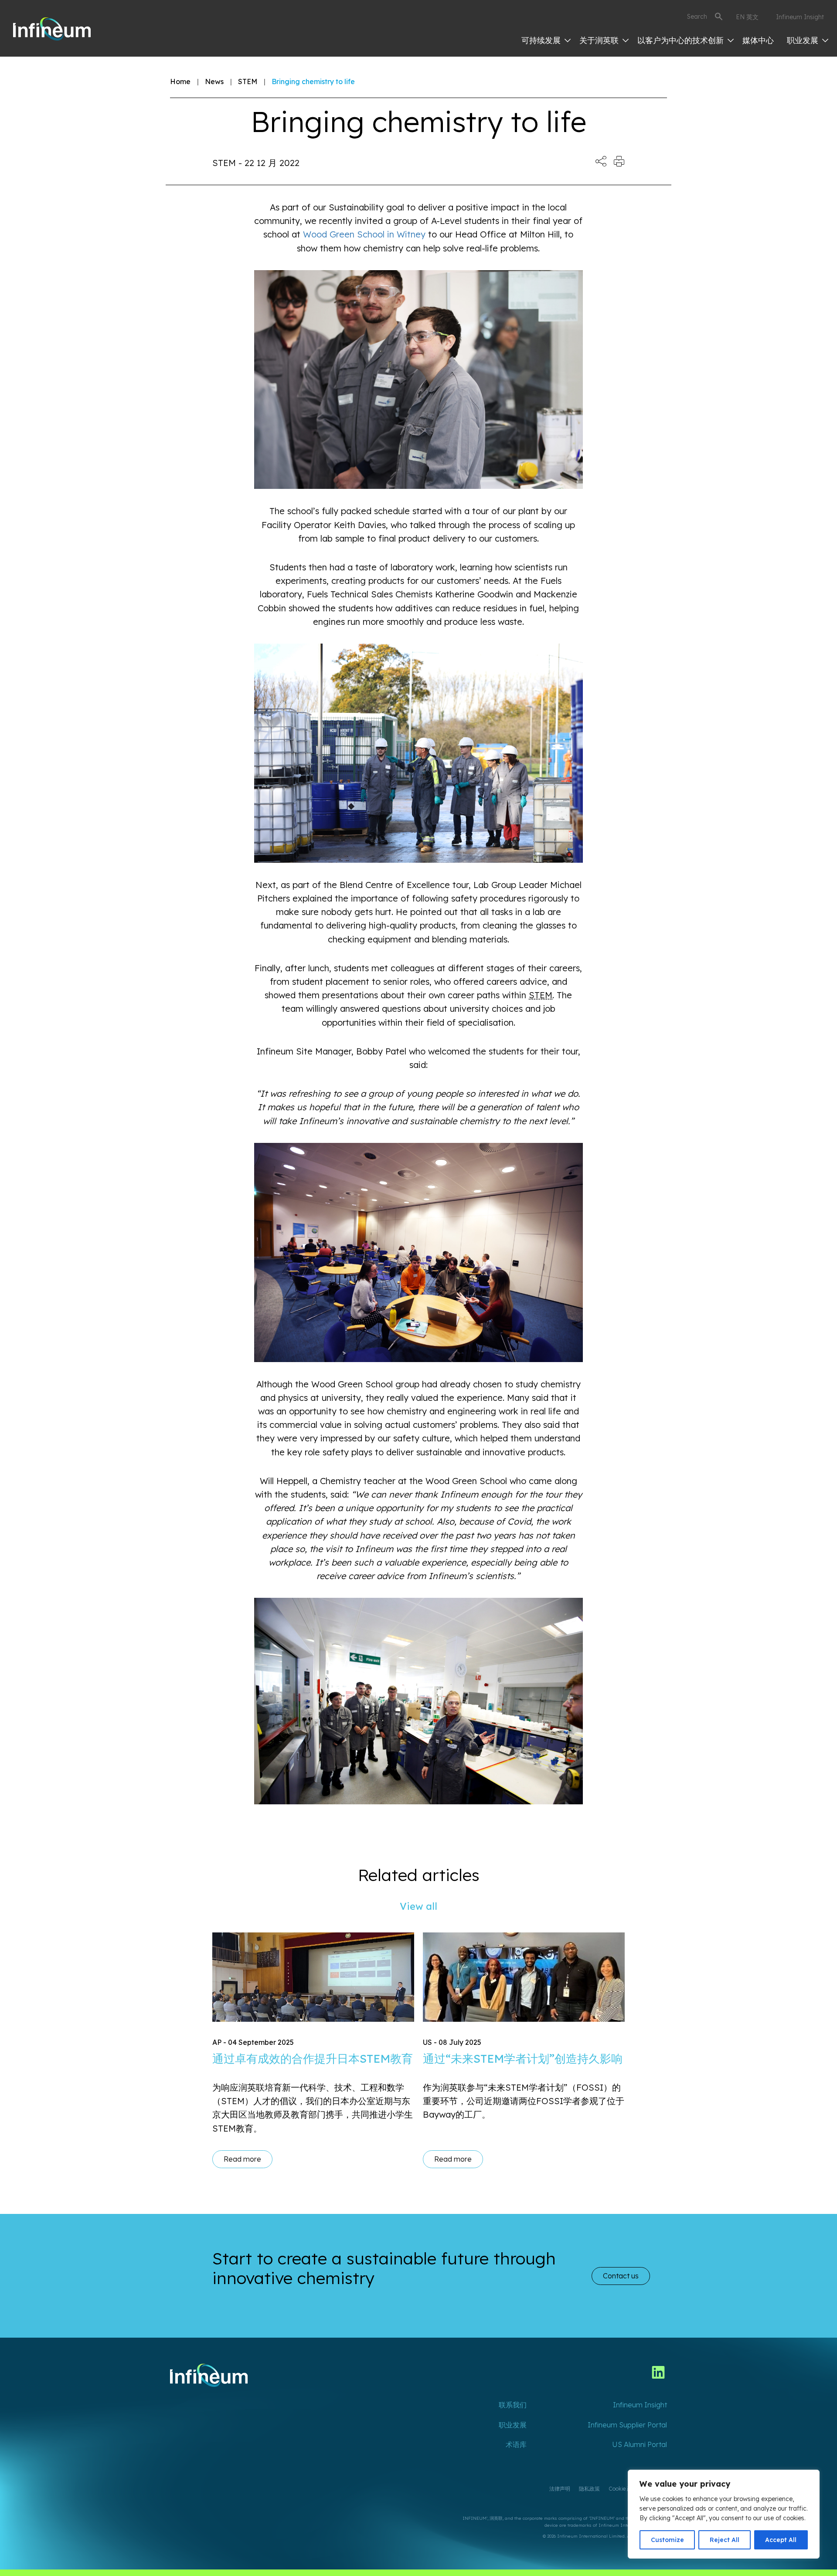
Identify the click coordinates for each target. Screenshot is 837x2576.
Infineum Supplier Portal (627, 2425)
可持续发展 (542, 40)
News (214, 81)
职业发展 (804, 40)
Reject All (725, 2540)
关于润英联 (600, 40)
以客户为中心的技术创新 (682, 40)
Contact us (621, 2276)
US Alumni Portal (640, 2444)
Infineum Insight (800, 17)
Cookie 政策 (623, 2489)
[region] (724, 2514)
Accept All (781, 2540)
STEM (248, 81)
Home (180, 81)
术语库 (516, 2444)
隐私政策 (589, 2489)
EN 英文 (747, 17)
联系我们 (513, 2405)
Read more (242, 2159)
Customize (667, 2540)
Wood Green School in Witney (364, 234)
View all (418, 1906)
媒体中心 (758, 40)
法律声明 (560, 2489)
